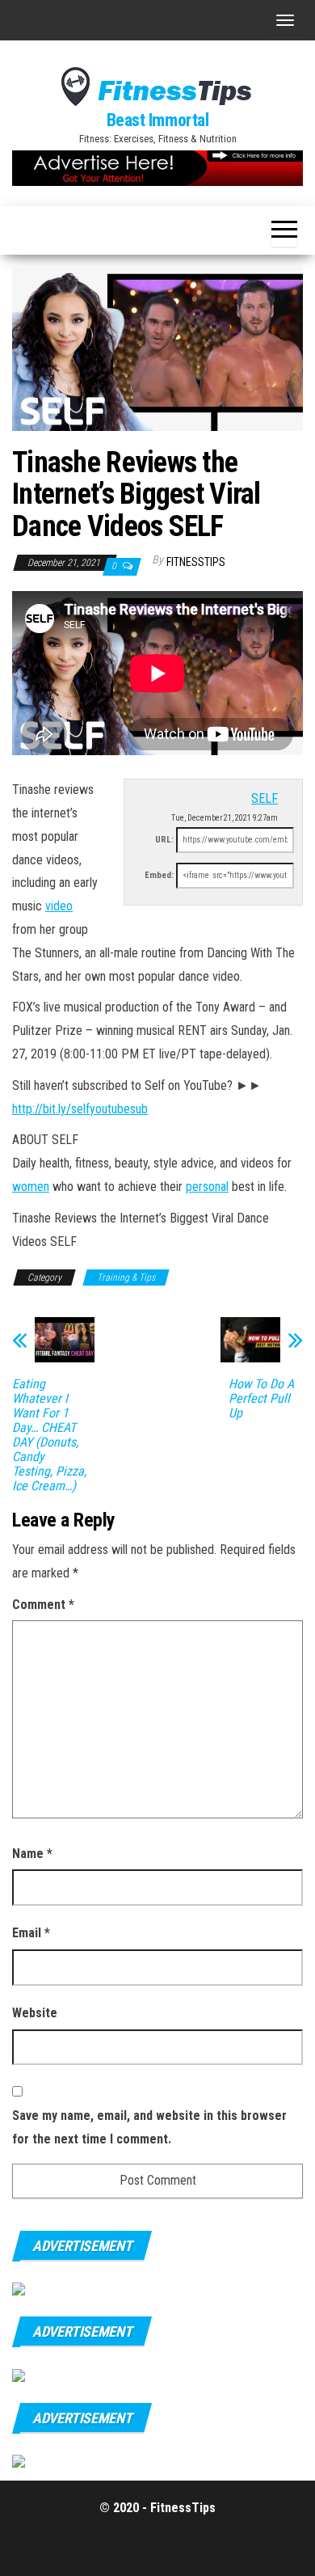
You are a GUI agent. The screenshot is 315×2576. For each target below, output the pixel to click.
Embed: (159, 875)
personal (207, 1187)
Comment (43, 1605)
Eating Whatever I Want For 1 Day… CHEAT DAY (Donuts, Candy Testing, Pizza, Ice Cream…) (49, 1435)
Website (35, 2013)
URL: (164, 840)
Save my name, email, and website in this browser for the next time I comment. (149, 2127)
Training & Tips (126, 1277)
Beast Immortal (158, 120)
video (59, 906)
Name (32, 1854)
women (31, 1187)
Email (31, 1933)
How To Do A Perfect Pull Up (261, 1399)
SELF (265, 798)
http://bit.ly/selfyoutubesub (80, 1109)
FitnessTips (196, 562)
